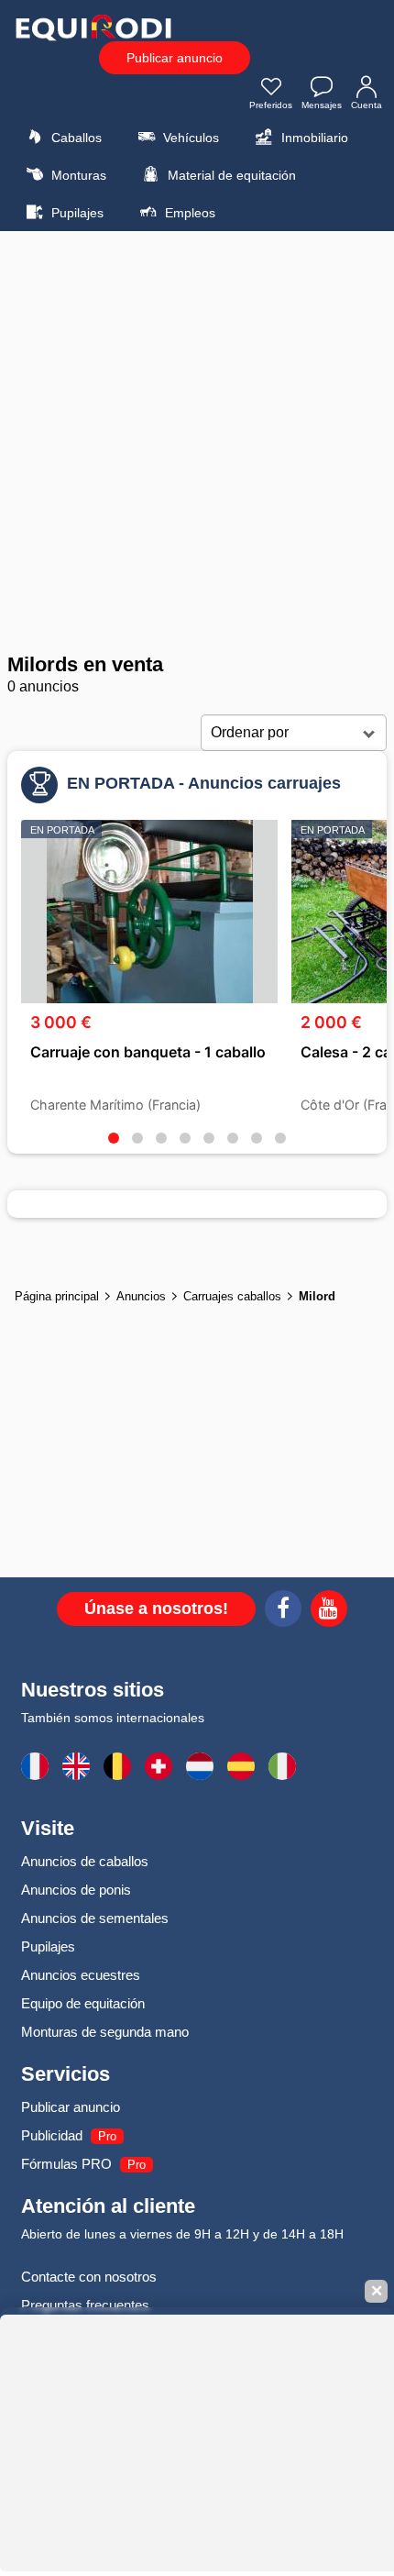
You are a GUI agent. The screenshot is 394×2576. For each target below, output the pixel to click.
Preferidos (271, 105)
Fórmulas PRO (66, 2164)
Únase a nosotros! (156, 1609)
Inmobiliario (313, 138)
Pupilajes (76, 213)
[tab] (114, 1138)
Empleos (188, 213)
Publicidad (52, 2135)
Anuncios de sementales (95, 1918)
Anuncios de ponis (76, 1890)
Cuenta (367, 105)
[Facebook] (283, 1611)
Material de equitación (230, 175)
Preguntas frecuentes (85, 2305)
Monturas (77, 175)
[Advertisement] (197, 442)
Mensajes (322, 105)
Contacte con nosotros (89, 2277)
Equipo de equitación (83, 2003)
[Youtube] (329, 1611)
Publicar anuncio (175, 58)
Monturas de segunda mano (105, 2032)
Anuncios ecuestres (81, 1975)
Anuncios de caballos (85, 1861)
